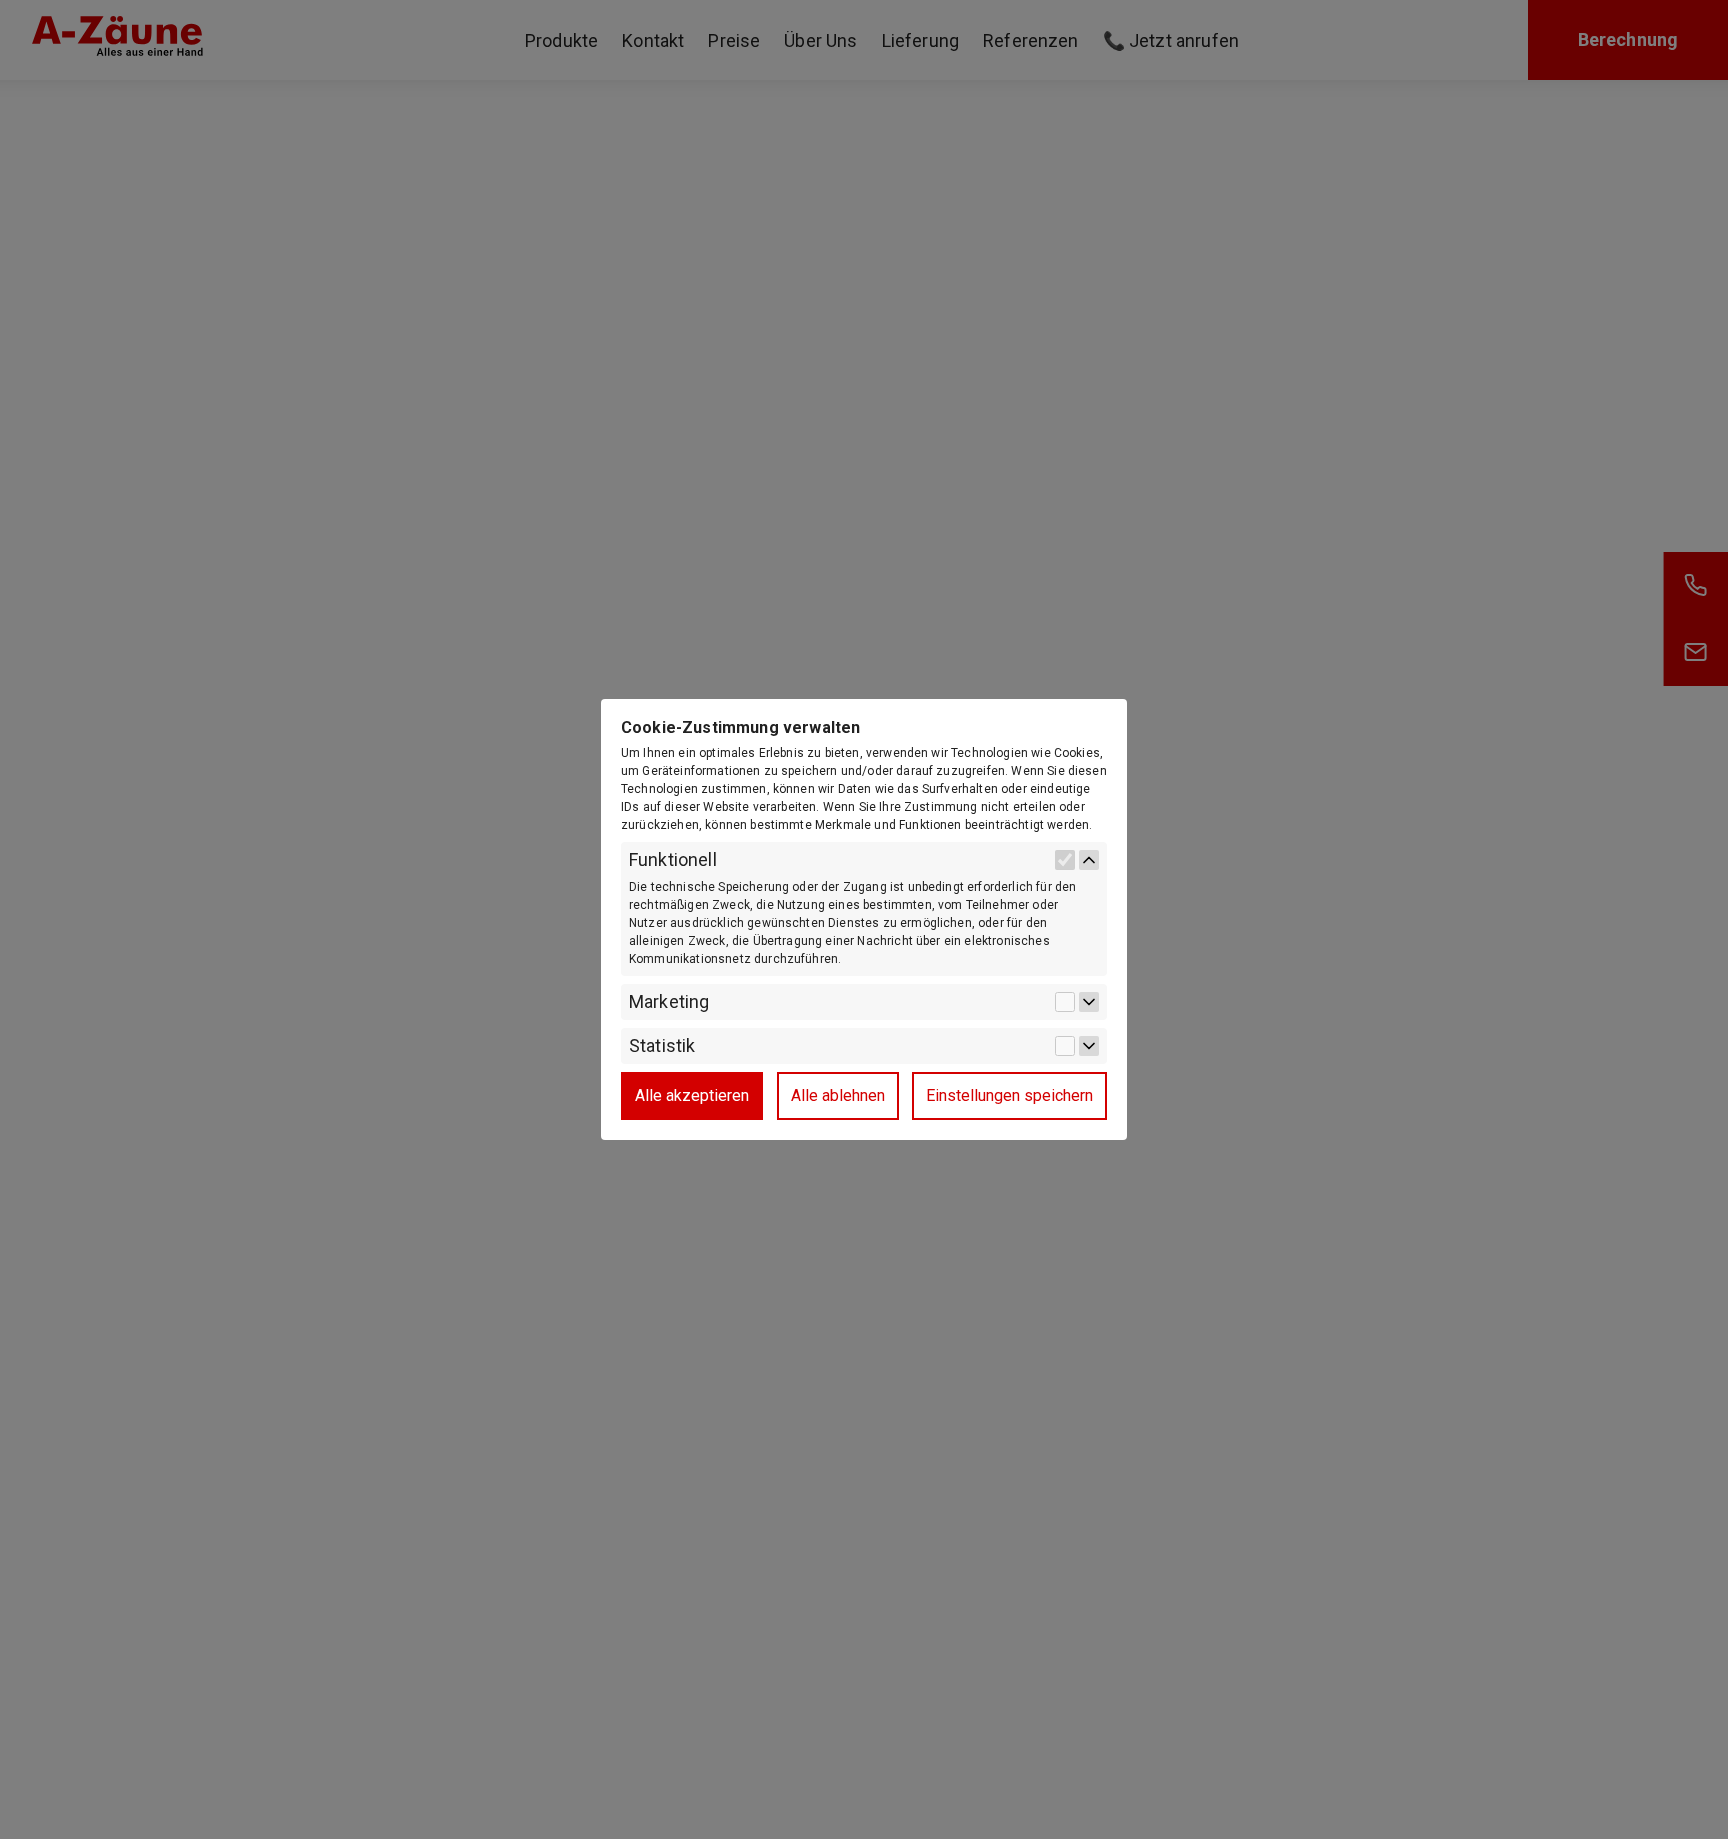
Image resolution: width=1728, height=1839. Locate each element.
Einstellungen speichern (1009, 1095)
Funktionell (673, 860)
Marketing (669, 1002)
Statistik (662, 1046)
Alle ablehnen (838, 1095)
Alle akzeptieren (692, 1095)
